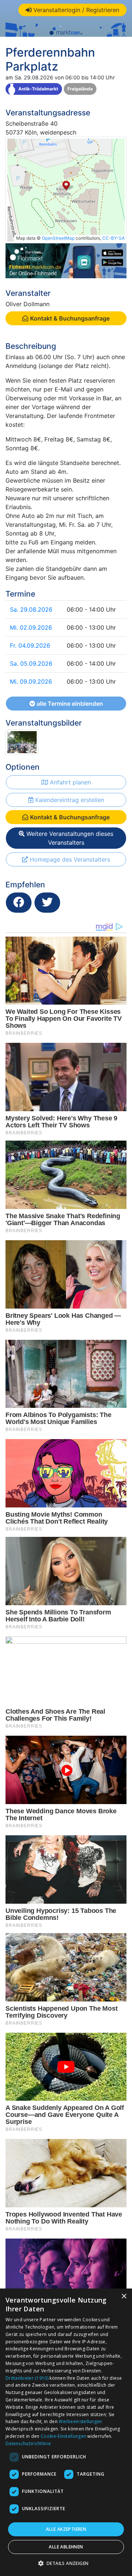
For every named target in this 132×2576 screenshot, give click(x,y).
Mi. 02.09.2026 (31, 627)
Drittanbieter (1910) (27, 2378)
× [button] (124, 2296)
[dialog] (66, 2432)
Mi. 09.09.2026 (31, 681)
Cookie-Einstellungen (63, 2436)
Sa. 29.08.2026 (31, 609)
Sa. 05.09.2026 (31, 663)
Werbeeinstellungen (80, 2421)
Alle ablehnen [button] (66, 2547)
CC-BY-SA (113, 238)
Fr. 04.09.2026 (30, 645)
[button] (66, 2563)
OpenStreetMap (58, 238)
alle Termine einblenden (69, 704)
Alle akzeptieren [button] (66, 2529)
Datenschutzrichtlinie (28, 2443)
